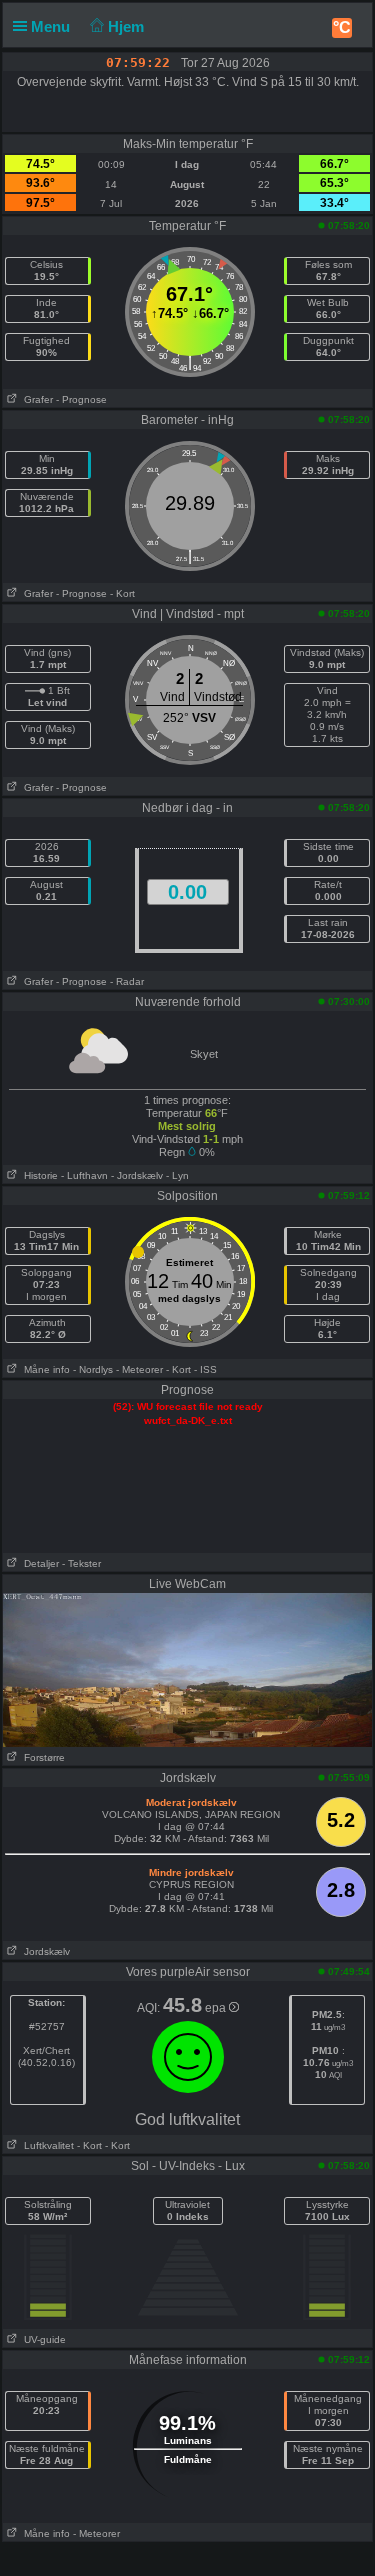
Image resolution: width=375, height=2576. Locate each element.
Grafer (35, 399)
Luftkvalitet (46, 2145)
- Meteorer (139, 1369)
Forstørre (41, 1757)
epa (217, 2008)
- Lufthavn (84, 1175)
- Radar (127, 981)
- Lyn (177, 1175)
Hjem (128, 26)
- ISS (205, 1369)
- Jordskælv (137, 1175)
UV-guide (42, 2339)
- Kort (122, 593)
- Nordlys (93, 1369)
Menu (52, 26)
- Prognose (81, 399)
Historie (38, 1175)
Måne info (44, 1369)
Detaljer (38, 1563)
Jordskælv (44, 1951)
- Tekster (81, 1563)
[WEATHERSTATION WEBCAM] (187, 1669)
